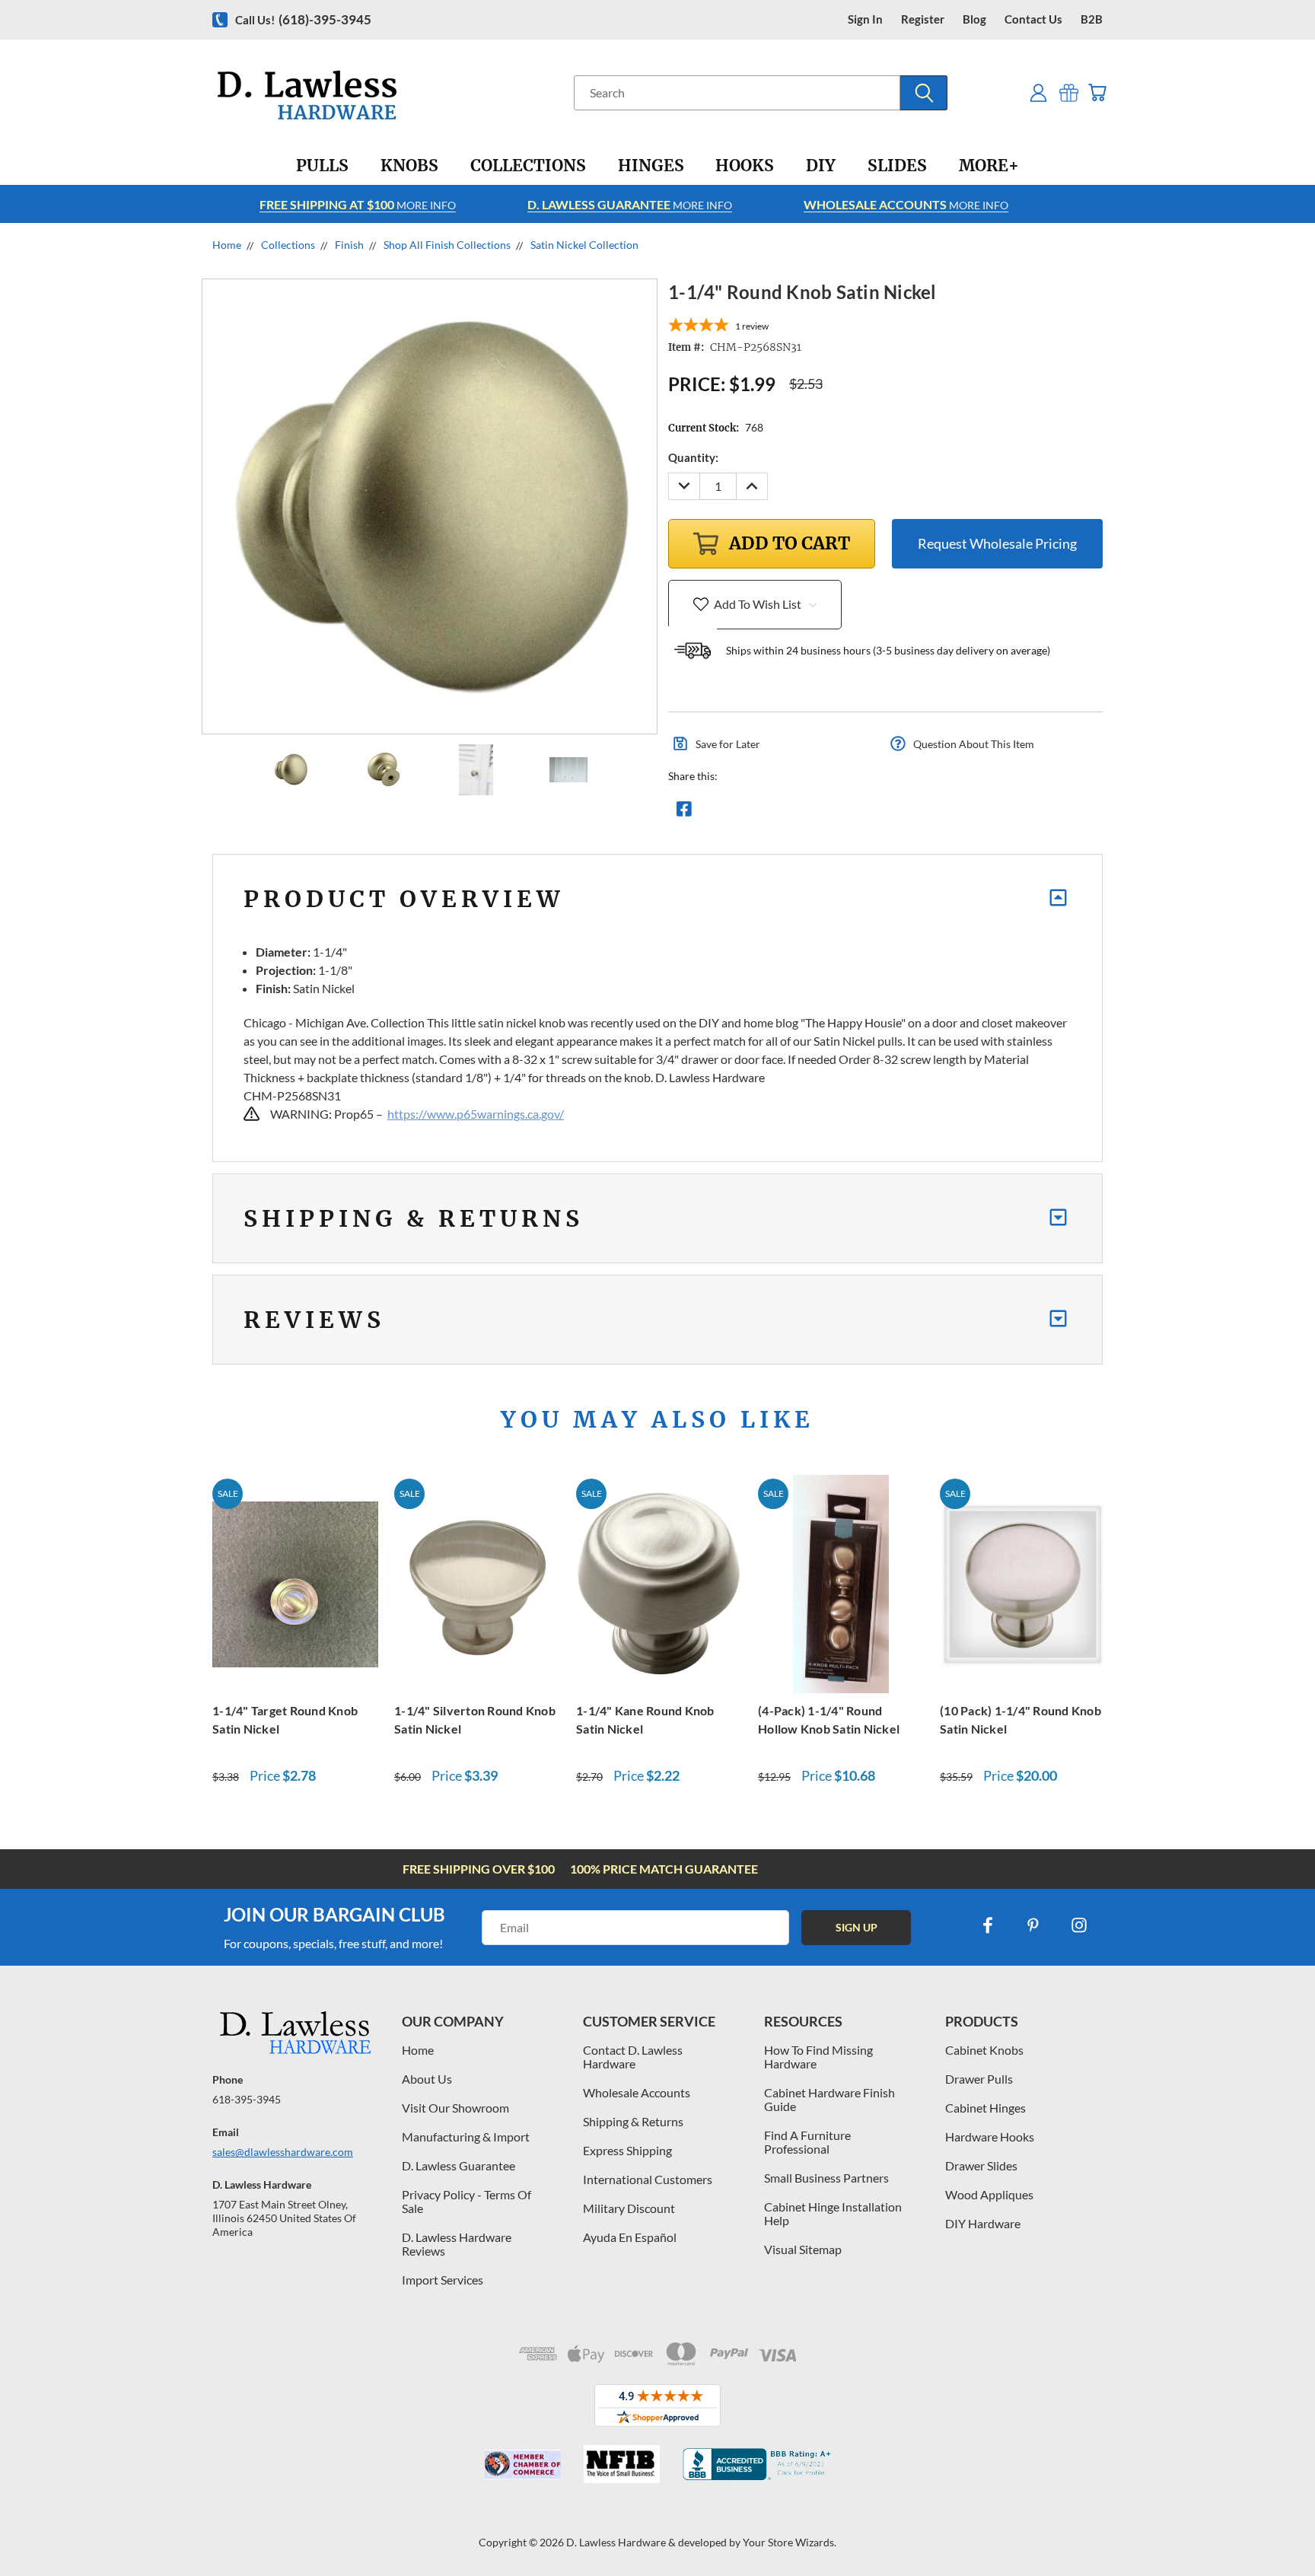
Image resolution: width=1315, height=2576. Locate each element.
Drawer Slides (981, 2165)
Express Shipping (627, 2150)
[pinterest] (1033, 1925)
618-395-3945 (247, 2099)
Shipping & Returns (633, 2121)
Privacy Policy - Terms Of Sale (466, 2201)
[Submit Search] (924, 93)
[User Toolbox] (1038, 92)
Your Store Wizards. (790, 2542)
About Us (427, 2079)
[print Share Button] (794, 813)
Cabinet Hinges (985, 2108)
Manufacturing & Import (466, 2137)
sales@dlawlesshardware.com (283, 2152)
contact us (1033, 19)
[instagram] (1079, 1925)
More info (358, 204)
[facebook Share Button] (684, 813)
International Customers (648, 2179)
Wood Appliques (989, 2194)
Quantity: (693, 457)
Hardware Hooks (990, 2137)
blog (974, 19)
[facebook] (988, 1925)
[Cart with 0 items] (1097, 92)
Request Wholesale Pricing (997, 543)
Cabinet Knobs (984, 2050)
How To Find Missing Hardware (818, 2057)
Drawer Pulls (979, 2079)
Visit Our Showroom (455, 2108)
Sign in (865, 19)
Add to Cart (295, 1582)
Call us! (303, 19)
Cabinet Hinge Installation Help (833, 2213)
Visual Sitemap (803, 2249)
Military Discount (629, 2208)
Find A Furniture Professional (807, 2142)
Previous (1275, 2528)
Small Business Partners (826, 2178)
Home (418, 2050)
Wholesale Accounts (637, 2092)
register (923, 19)
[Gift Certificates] (1069, 92)
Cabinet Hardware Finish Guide (829, 2099)
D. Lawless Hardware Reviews (457, 2244)
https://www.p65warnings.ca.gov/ (476, 1114)
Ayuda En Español (630, 2237)
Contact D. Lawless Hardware (633, 2057)
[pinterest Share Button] (849, 813)
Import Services (443, 2280)
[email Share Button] (739, 813)
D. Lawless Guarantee (458, 2165)
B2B (1092, 19)
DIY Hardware (983, 2223)
